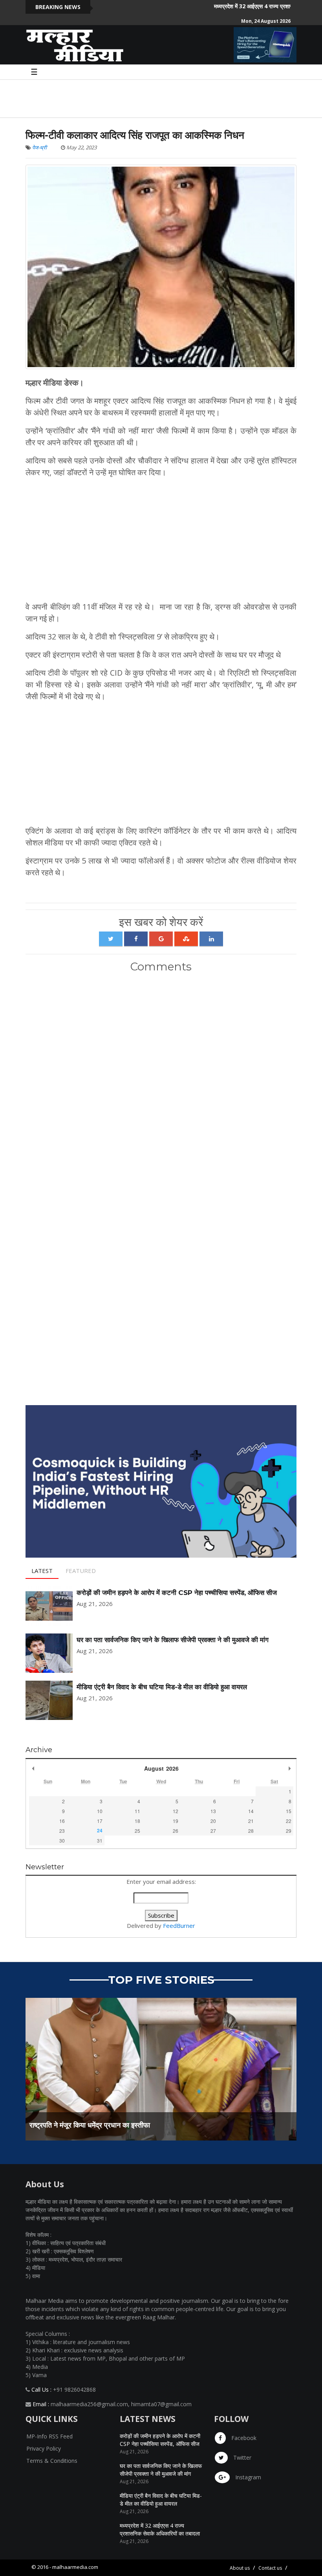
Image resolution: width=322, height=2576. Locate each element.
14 (251, 1811)
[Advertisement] (143, 97)
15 (289, 1811)
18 (137, 1821)
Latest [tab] (42, 1571)
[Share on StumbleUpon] (186, 939)
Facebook (243, 2438)
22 (289, 1821)
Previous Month (33, 1768)
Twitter (241, 2457)
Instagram (247, 2477)
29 (289, 1831)
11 (137, 1811)
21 (251, 1821)
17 (100, 1821)
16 (62, 1821)
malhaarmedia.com (75, 2567)
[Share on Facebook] (136, 939)
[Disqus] (161, 1083)
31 (100, 1840)
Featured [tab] (81, 1571)
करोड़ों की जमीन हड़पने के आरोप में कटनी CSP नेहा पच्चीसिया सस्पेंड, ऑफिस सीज (177, 1593)
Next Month (289, 1768)
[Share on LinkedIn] (211, 939)
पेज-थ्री (39, 147)
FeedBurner (179, 1926)
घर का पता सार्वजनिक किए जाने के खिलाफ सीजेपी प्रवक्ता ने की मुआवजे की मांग (173, 1640)
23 (62, 1831)
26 (176, 1831)
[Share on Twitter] (111, 939)
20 (213, 1821)
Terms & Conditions (52, 2461)
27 (213, 1831)
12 (176, 1811)
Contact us (270, 2568)
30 (62, 1840)
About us (240, 2568)
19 (176, 1821)
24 (100, 1830)
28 (251, 1831)
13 (213, 1811)
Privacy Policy (44, 2448)
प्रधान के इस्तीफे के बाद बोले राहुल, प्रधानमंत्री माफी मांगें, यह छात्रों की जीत (126, 2125)
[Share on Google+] (161, 939)
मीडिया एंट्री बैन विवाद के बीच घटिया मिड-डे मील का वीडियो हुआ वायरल (162, 1687)
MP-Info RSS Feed (49, 2436)
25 (137, 1831)
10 (100, 1811)
